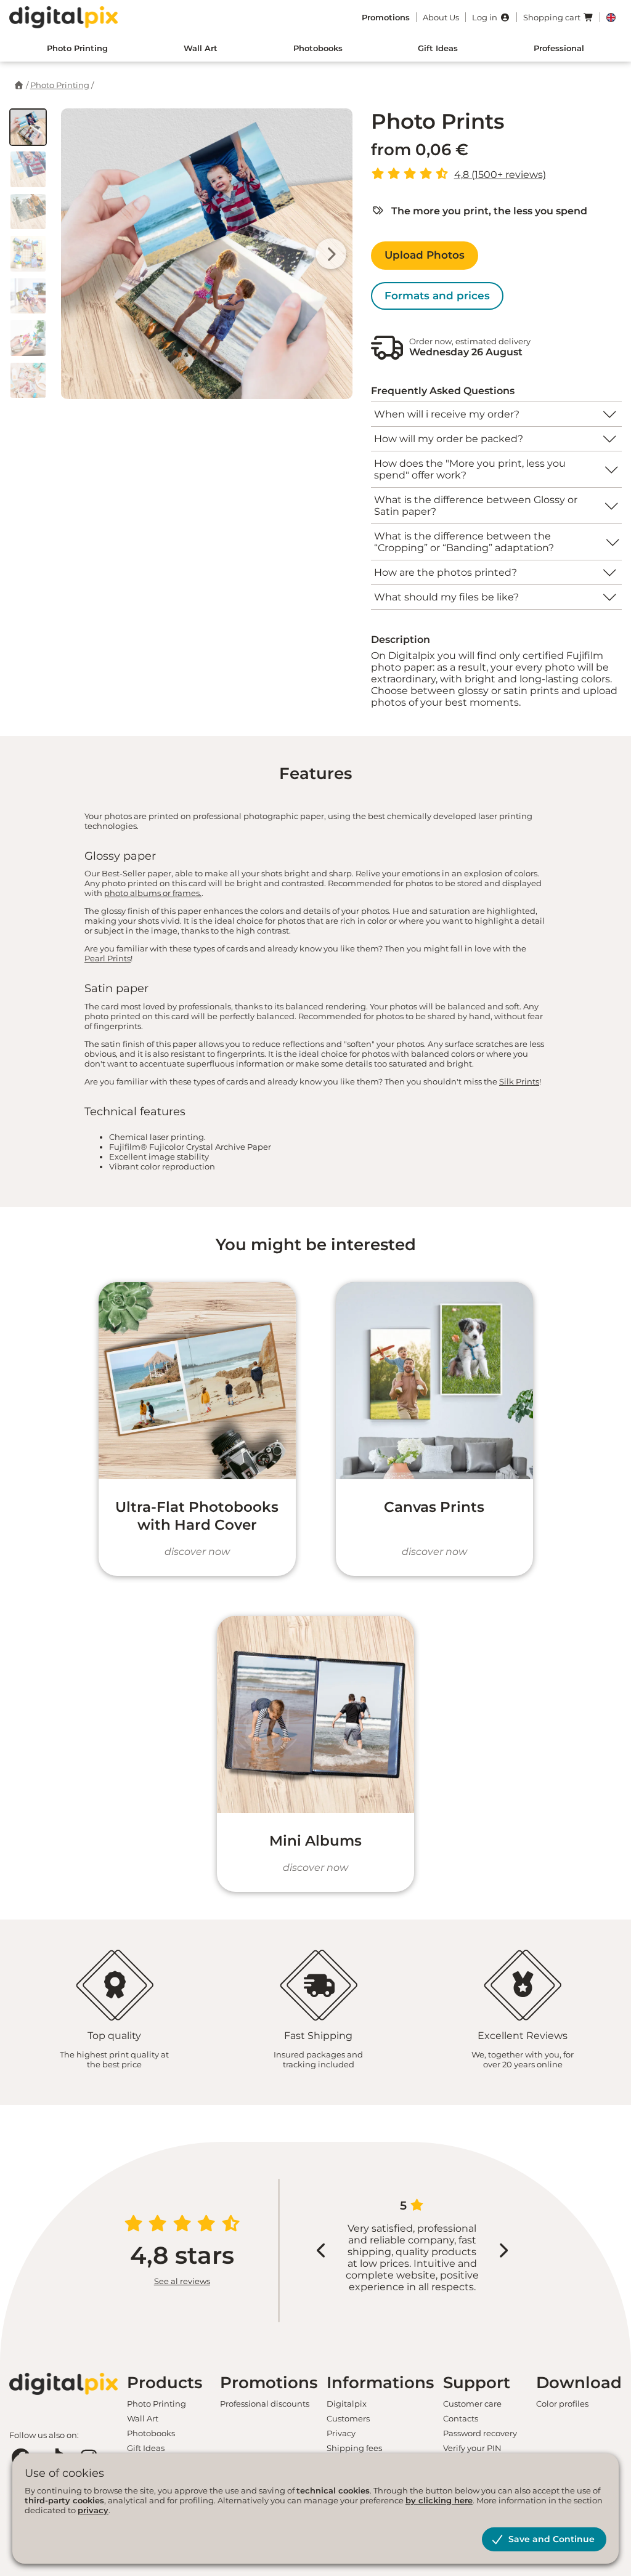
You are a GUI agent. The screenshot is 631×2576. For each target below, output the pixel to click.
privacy (93, 2510)
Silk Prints (519, 1081)
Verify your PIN (472, 2448)
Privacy (341, 2433)
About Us (441, 17)
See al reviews (182, 2281)
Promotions (269, 2383)
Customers (348, 2418)
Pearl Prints (108, 958)
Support (477, 2383)
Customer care (472, 2404)
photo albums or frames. (153, 893)
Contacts (461, 2418)
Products (165, 2383)
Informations (380, 2383)
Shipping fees (354, 2448)
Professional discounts (265, 2404)
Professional (559, 48)
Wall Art (201, 48)
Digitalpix (347, 2404)
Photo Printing (77, 48)
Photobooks (318, 48)
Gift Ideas (438, 48)
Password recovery (480, 2433)
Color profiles (562, 2404)
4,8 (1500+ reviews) (500, 175)
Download (579, 2383)
